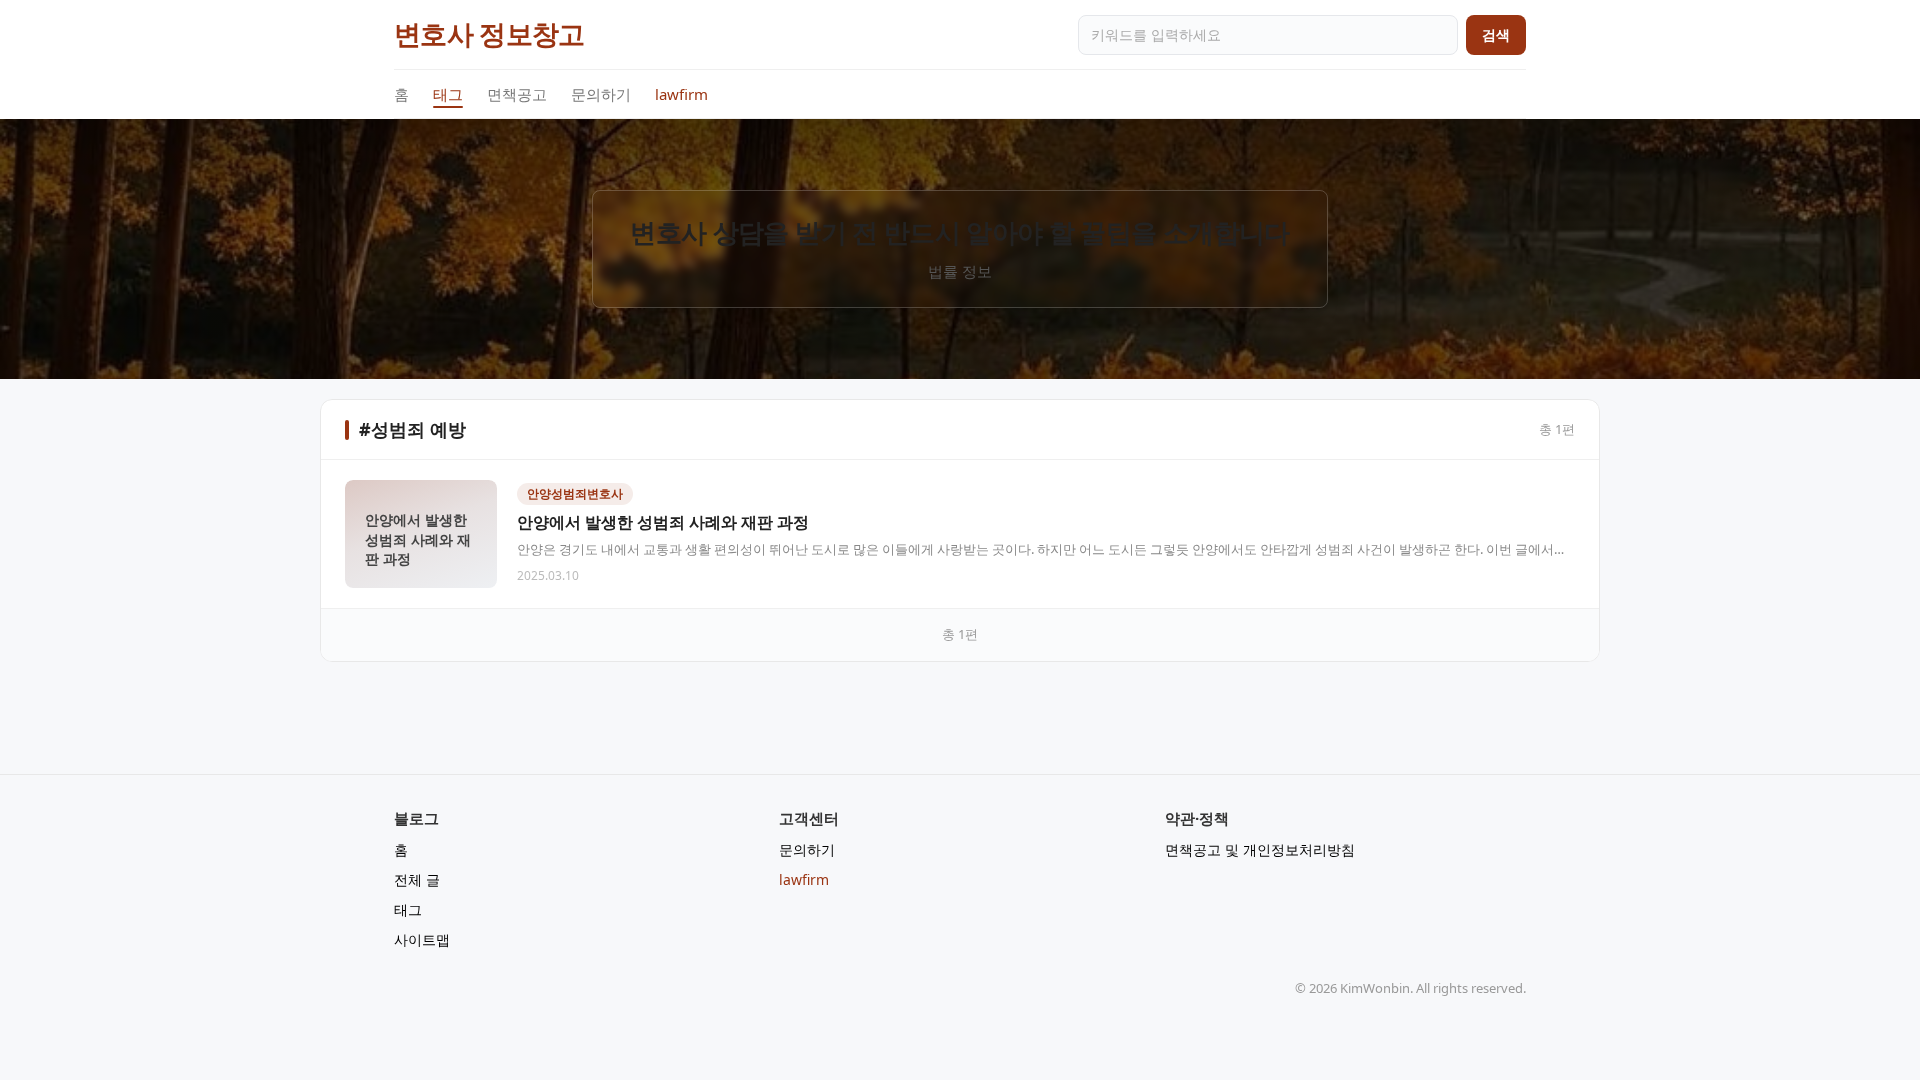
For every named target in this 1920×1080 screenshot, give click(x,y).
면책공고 (517, 94)
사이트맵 (422, 939)
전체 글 (417, 879)
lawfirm (681, 94)
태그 (448, 94)
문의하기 (601, 94)
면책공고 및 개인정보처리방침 (1260, 849)
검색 (1496, 34)
